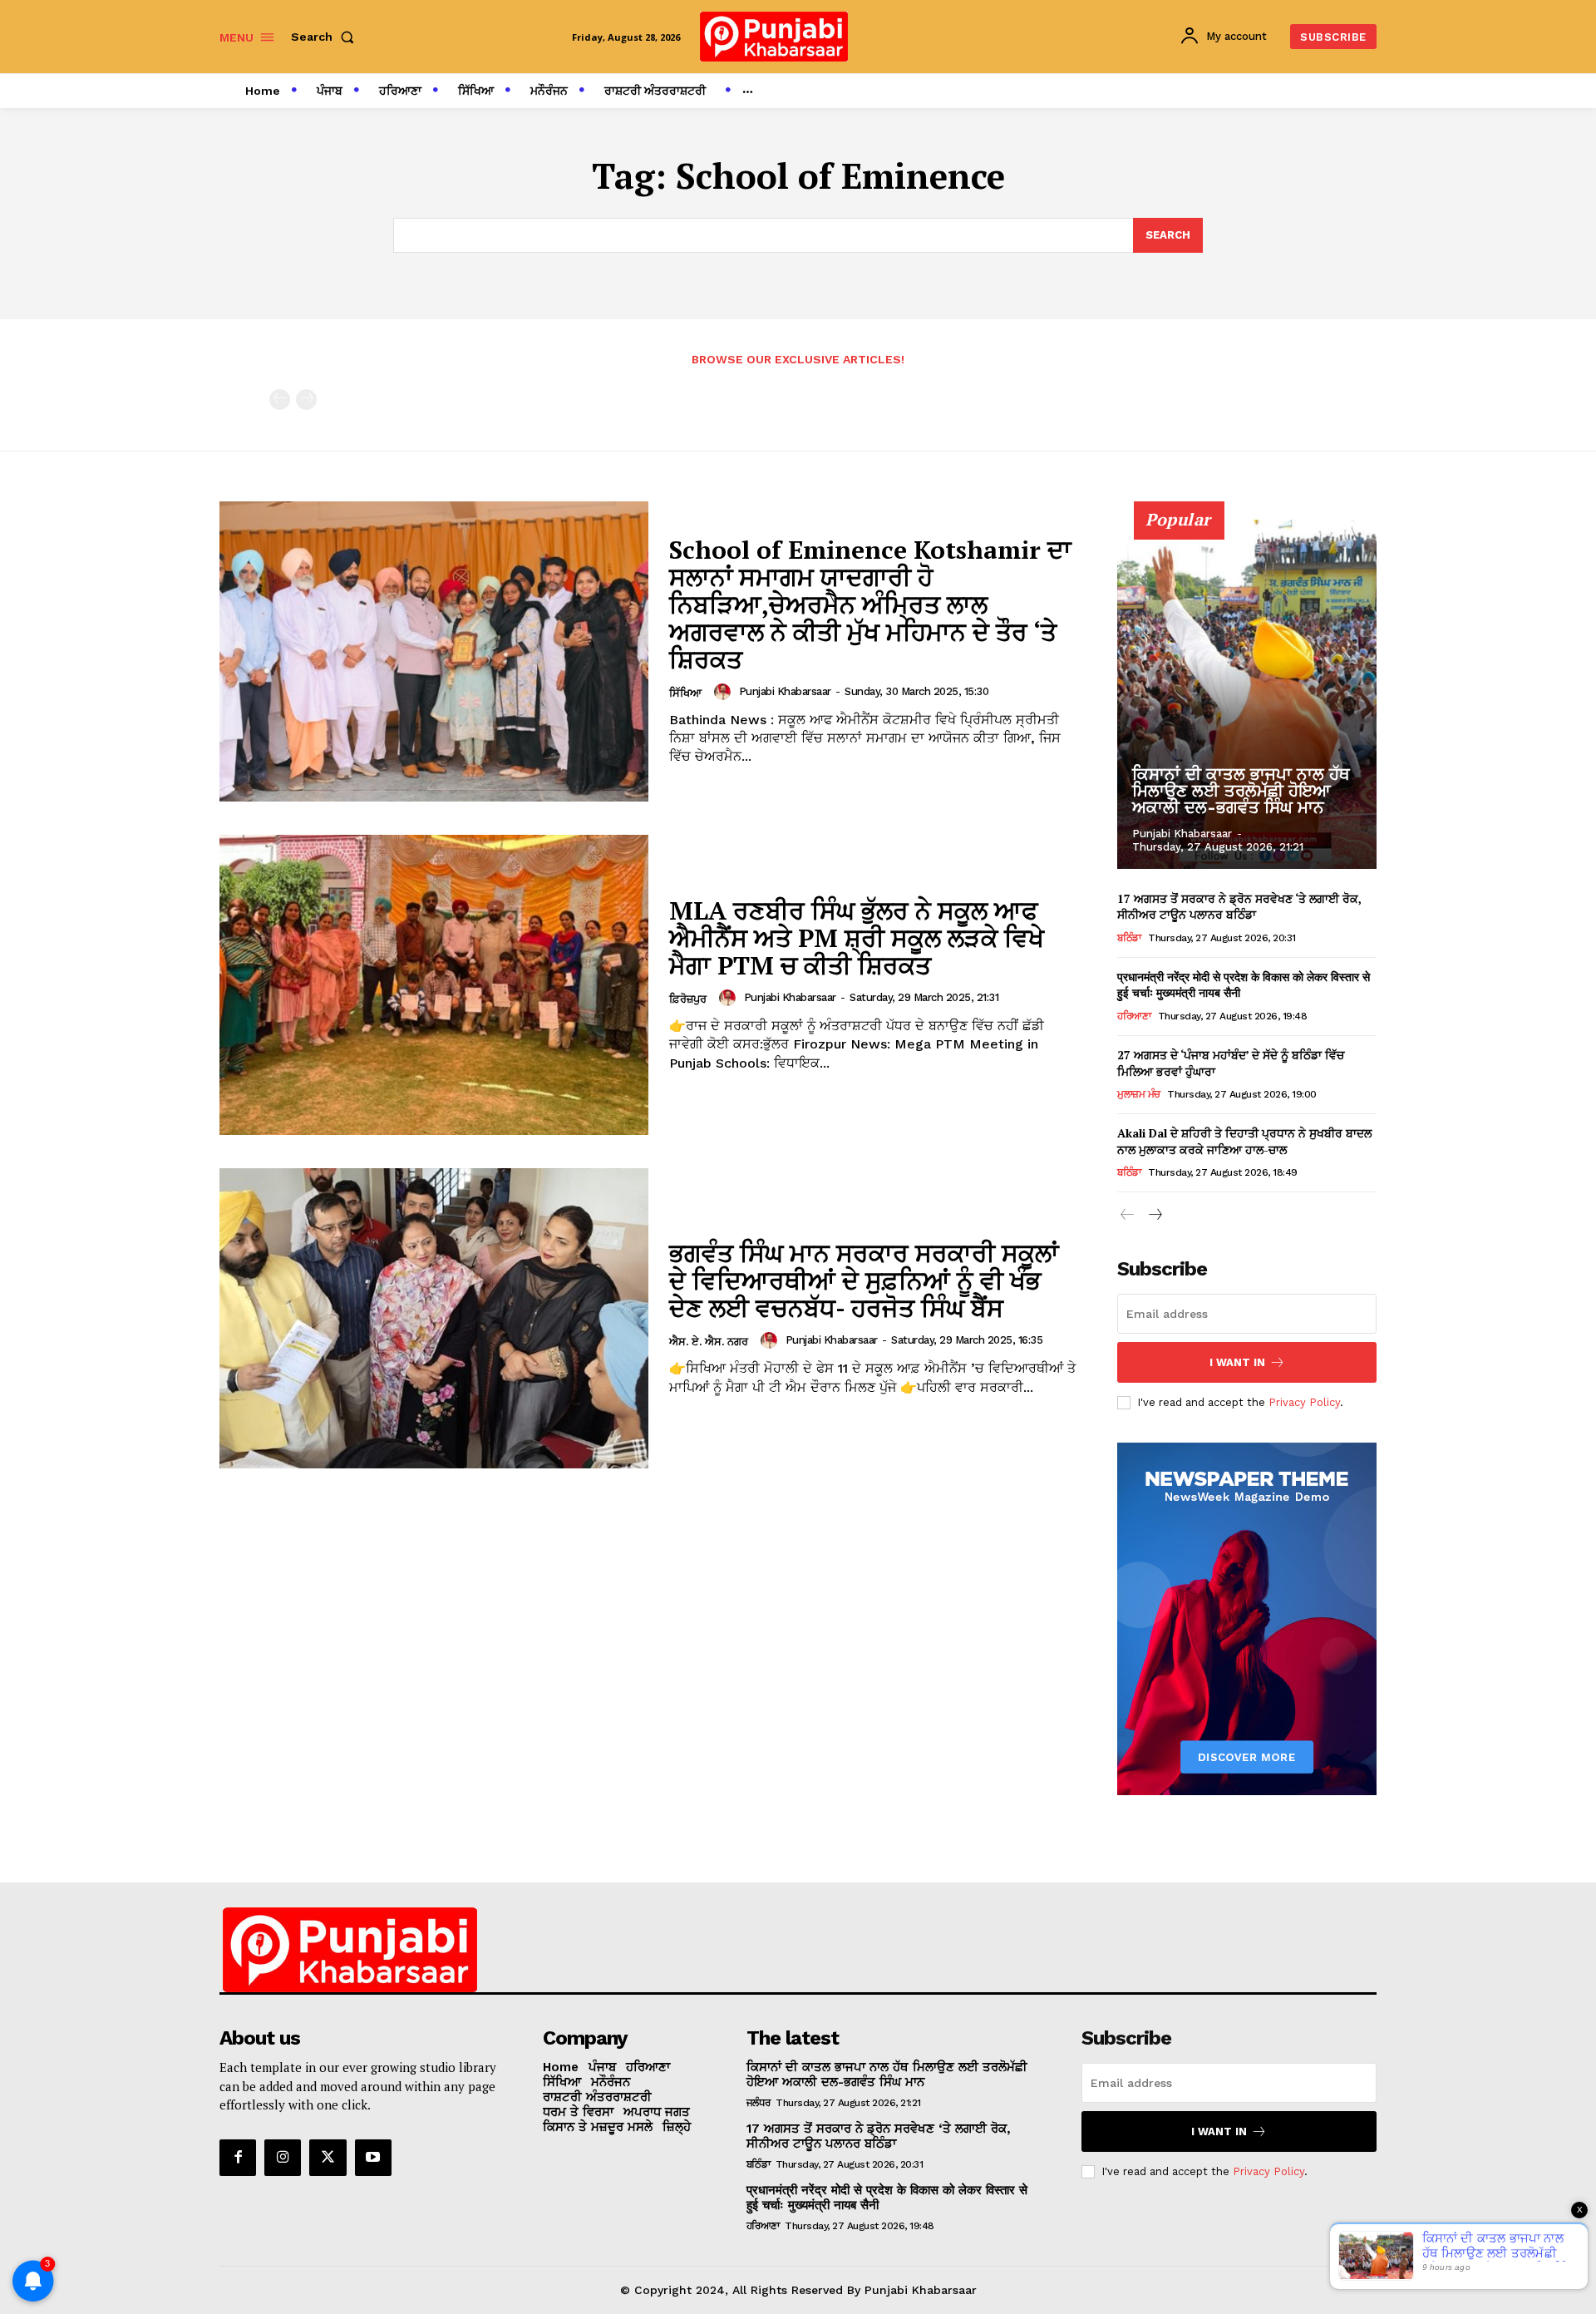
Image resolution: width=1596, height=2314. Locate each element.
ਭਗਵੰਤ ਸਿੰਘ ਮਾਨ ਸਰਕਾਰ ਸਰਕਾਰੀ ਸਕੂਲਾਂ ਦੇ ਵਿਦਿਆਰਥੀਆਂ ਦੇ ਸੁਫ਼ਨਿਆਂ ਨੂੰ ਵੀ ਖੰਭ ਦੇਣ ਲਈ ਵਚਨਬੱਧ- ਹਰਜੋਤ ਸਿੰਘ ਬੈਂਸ (864, 1280)
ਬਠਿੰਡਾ (1129, 938)
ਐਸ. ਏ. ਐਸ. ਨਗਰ (709, 1342)
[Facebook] (238, 2158)
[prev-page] (280, 400)
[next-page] (1154, 1215)
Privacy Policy (1304, 1402)
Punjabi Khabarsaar (785, 691)
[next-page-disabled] (306, 400)
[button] (326, 37)
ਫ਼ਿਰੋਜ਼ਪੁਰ (688, 999)
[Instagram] (283, 2158)
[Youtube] (373, 2158)
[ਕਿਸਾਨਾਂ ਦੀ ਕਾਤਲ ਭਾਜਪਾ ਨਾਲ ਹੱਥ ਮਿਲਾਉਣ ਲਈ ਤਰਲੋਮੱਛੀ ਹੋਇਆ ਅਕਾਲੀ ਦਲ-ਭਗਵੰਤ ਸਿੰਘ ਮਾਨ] (1247, 694)
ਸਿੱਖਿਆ (685, 693)
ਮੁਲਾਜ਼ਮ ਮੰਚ (1139, 1094)
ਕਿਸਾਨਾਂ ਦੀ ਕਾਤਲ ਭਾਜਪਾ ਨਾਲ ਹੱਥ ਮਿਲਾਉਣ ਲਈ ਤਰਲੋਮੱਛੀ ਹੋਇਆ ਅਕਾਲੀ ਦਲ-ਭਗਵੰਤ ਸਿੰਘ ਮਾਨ (1241, 791)
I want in (1237, 1362)
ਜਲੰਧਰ (759, 2103)
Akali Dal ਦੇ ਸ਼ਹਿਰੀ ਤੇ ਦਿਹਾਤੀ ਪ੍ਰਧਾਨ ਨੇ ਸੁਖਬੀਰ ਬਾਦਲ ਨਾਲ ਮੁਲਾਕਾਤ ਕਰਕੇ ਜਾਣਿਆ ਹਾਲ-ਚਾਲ (1244, 1141)
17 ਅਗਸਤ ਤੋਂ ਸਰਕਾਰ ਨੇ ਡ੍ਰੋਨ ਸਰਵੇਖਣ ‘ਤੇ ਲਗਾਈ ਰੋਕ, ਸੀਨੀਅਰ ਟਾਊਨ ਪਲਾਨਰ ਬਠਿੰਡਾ (1239, 907)
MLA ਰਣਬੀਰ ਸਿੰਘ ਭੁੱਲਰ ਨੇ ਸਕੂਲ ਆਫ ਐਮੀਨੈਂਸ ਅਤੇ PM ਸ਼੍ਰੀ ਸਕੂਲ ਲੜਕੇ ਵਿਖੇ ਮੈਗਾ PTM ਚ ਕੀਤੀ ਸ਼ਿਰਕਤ (857, 938)
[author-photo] (725, 692)
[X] (328, 2158)
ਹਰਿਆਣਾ (1134, 1016)
